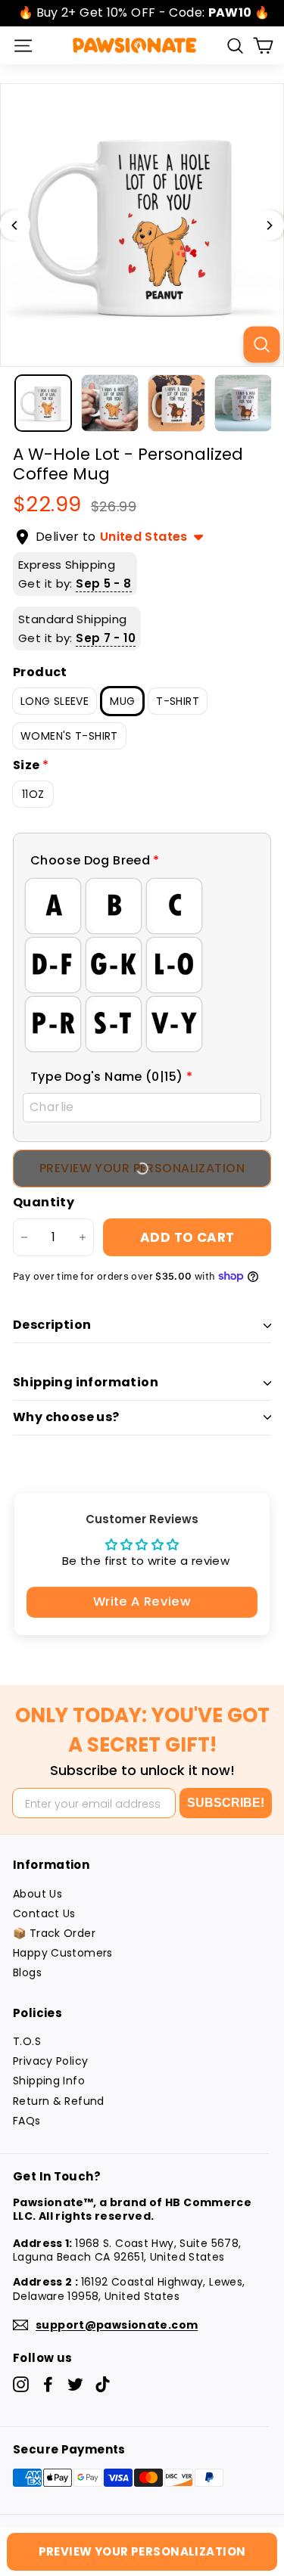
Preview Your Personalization (142, 2551)
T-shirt (178, 701)
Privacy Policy (50, 2061)
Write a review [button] (142, 1601)
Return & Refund (59, 2101)
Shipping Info (49, 2081)
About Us (37, 1894)
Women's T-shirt (69, 736)
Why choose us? (66, 1417)
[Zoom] (261, 344)
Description (52, 1325)
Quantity (44, 1203)
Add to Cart (187, 1237)
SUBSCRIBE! (226, 1803)
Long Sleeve (55, 701)
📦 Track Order (54, 1933)
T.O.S (27, 2041)
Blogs (27, 1972)
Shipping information (86, 1382)
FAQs (27, 2121)
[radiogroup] (142, 965)
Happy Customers (63, 1953)
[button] (142, 861)
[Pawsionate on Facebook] (48, 2384)
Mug (122, 701)
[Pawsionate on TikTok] (103, 2384)
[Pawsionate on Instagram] (21, 2384)
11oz (33, 794)
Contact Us (44, 1913)
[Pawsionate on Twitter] (75, 2384)
